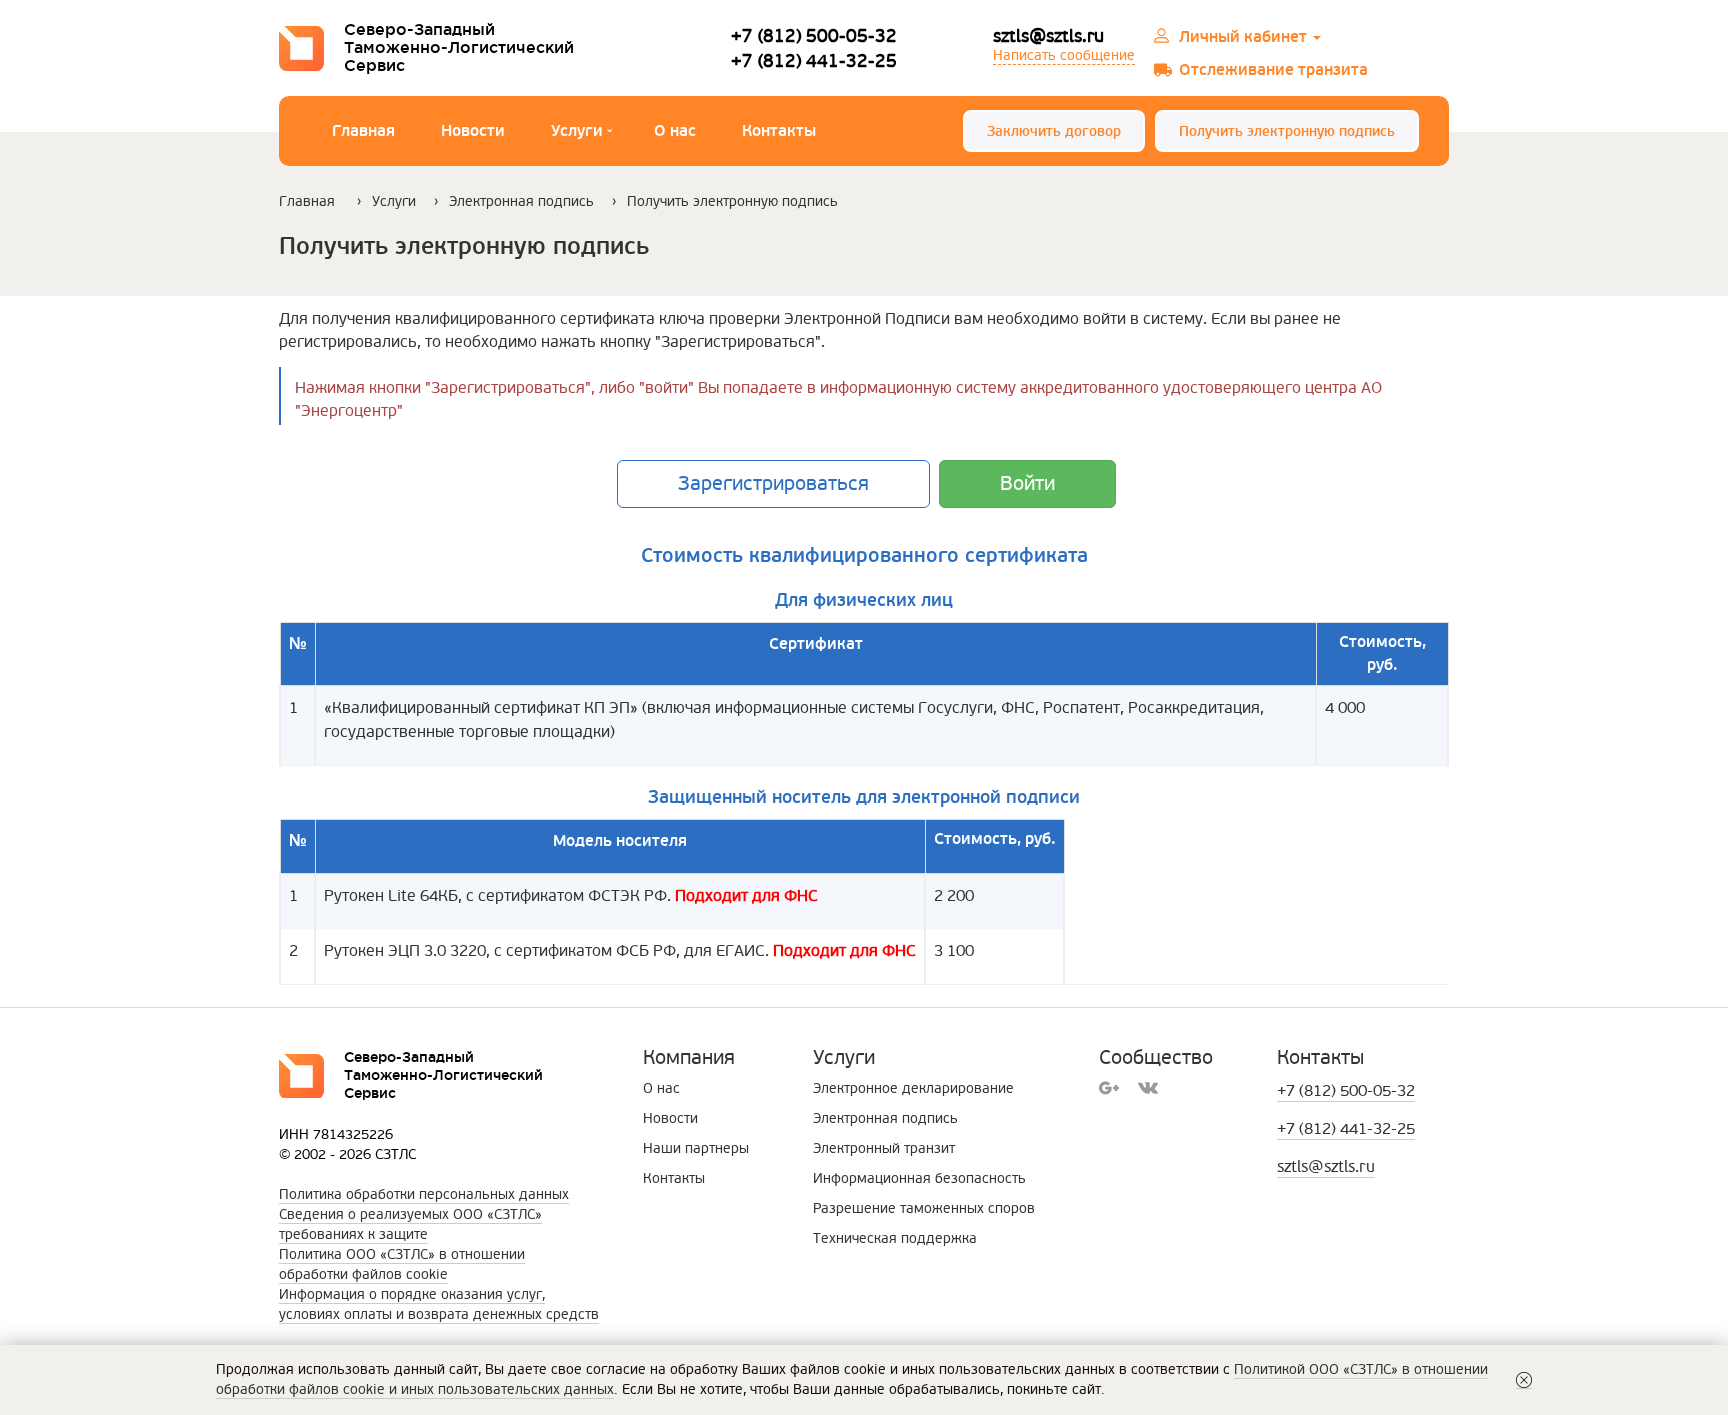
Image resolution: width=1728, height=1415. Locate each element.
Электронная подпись (521, 201)
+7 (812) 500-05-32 (814, 36)
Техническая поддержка (895, 1238)
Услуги (581, 133)
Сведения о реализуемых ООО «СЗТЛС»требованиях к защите (410, 1224)
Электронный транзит (884, 1148)
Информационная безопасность (919, 1178)
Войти (1027, 484)
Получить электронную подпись (1287, 131)
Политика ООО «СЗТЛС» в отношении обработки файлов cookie (402, 1264)
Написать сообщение (1064, 55)
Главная (363, 131)
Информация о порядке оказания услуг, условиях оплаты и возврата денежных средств (439, 1304)
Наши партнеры (696, 1148)
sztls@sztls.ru (1048, 36)
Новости (473, 131)
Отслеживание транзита (1273, 70)
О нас (675, 131)
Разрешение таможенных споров (924, 1208)
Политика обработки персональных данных (424, 1194)
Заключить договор (1054, 131)
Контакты (779, 131)
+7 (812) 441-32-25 (814, 60)
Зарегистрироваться (773, 484)
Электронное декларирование (913, 1088)
